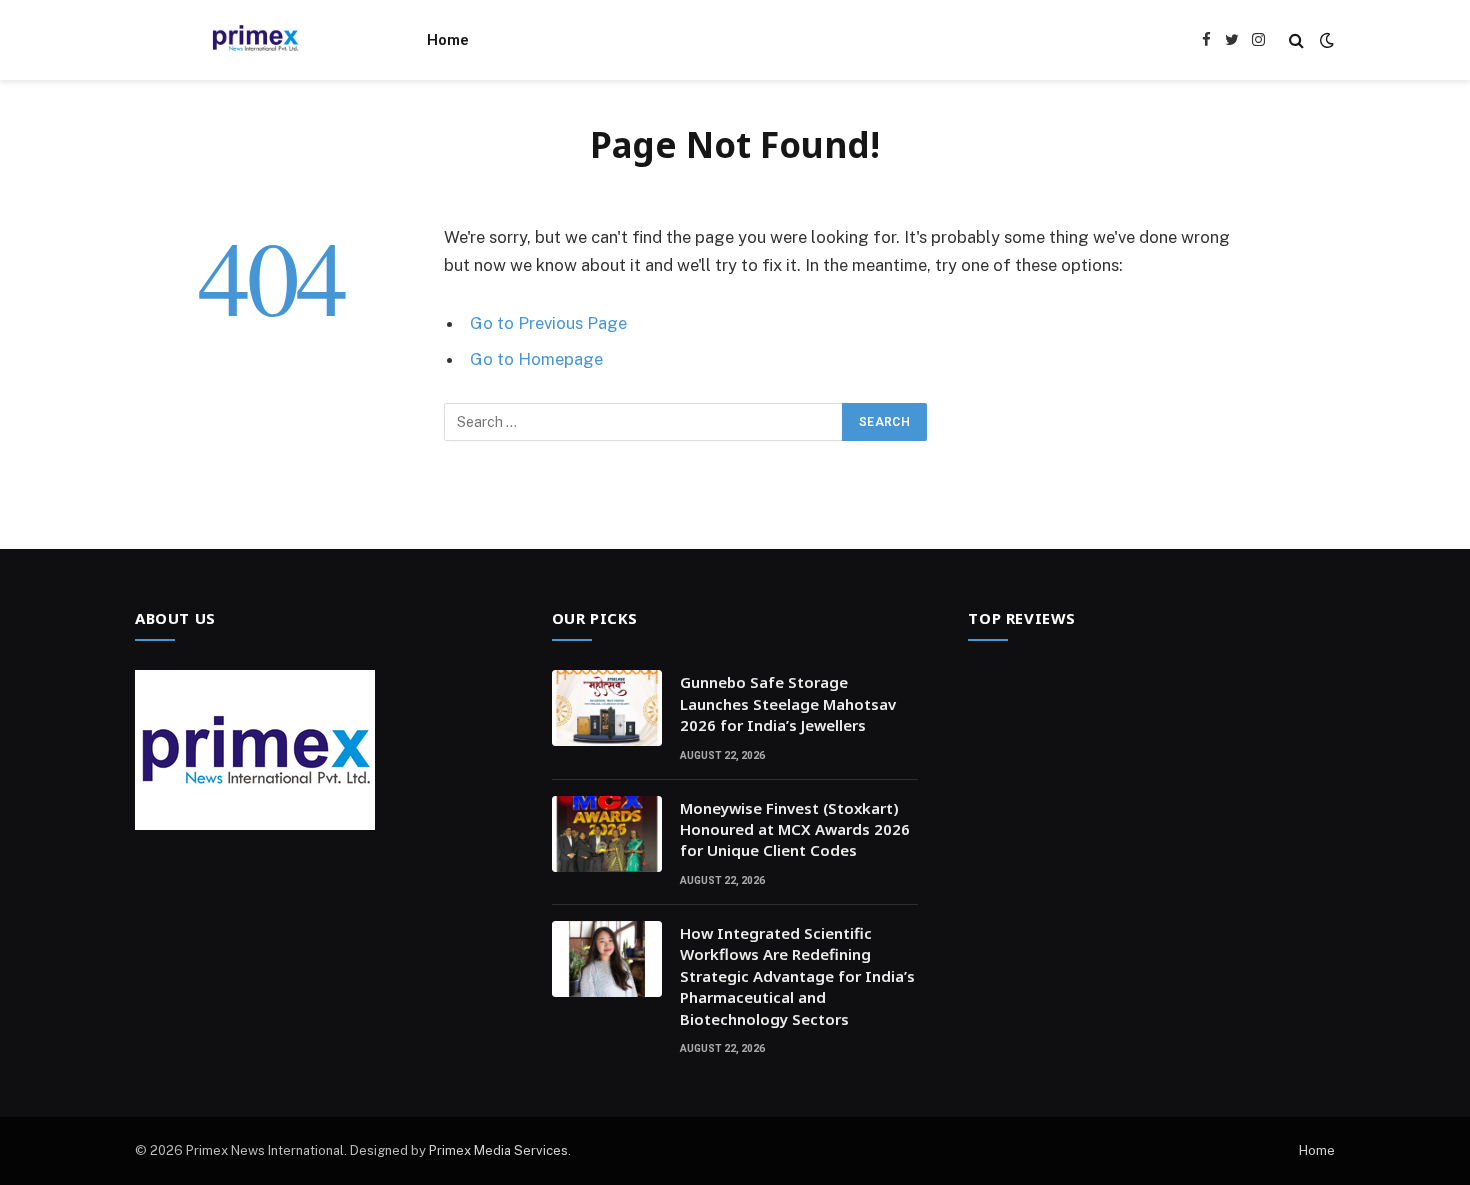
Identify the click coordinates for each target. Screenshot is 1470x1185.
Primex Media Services (498, 1150)
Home (448, 40)
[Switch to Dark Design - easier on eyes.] (1325, 40)
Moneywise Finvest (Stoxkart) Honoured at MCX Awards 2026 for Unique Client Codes (795, 829)
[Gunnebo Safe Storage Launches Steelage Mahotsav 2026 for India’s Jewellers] (607, 708)
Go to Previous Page (548, 323)
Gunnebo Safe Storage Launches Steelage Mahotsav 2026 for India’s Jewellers (788, 703)
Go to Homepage (536, 359)
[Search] (1296, 40)
